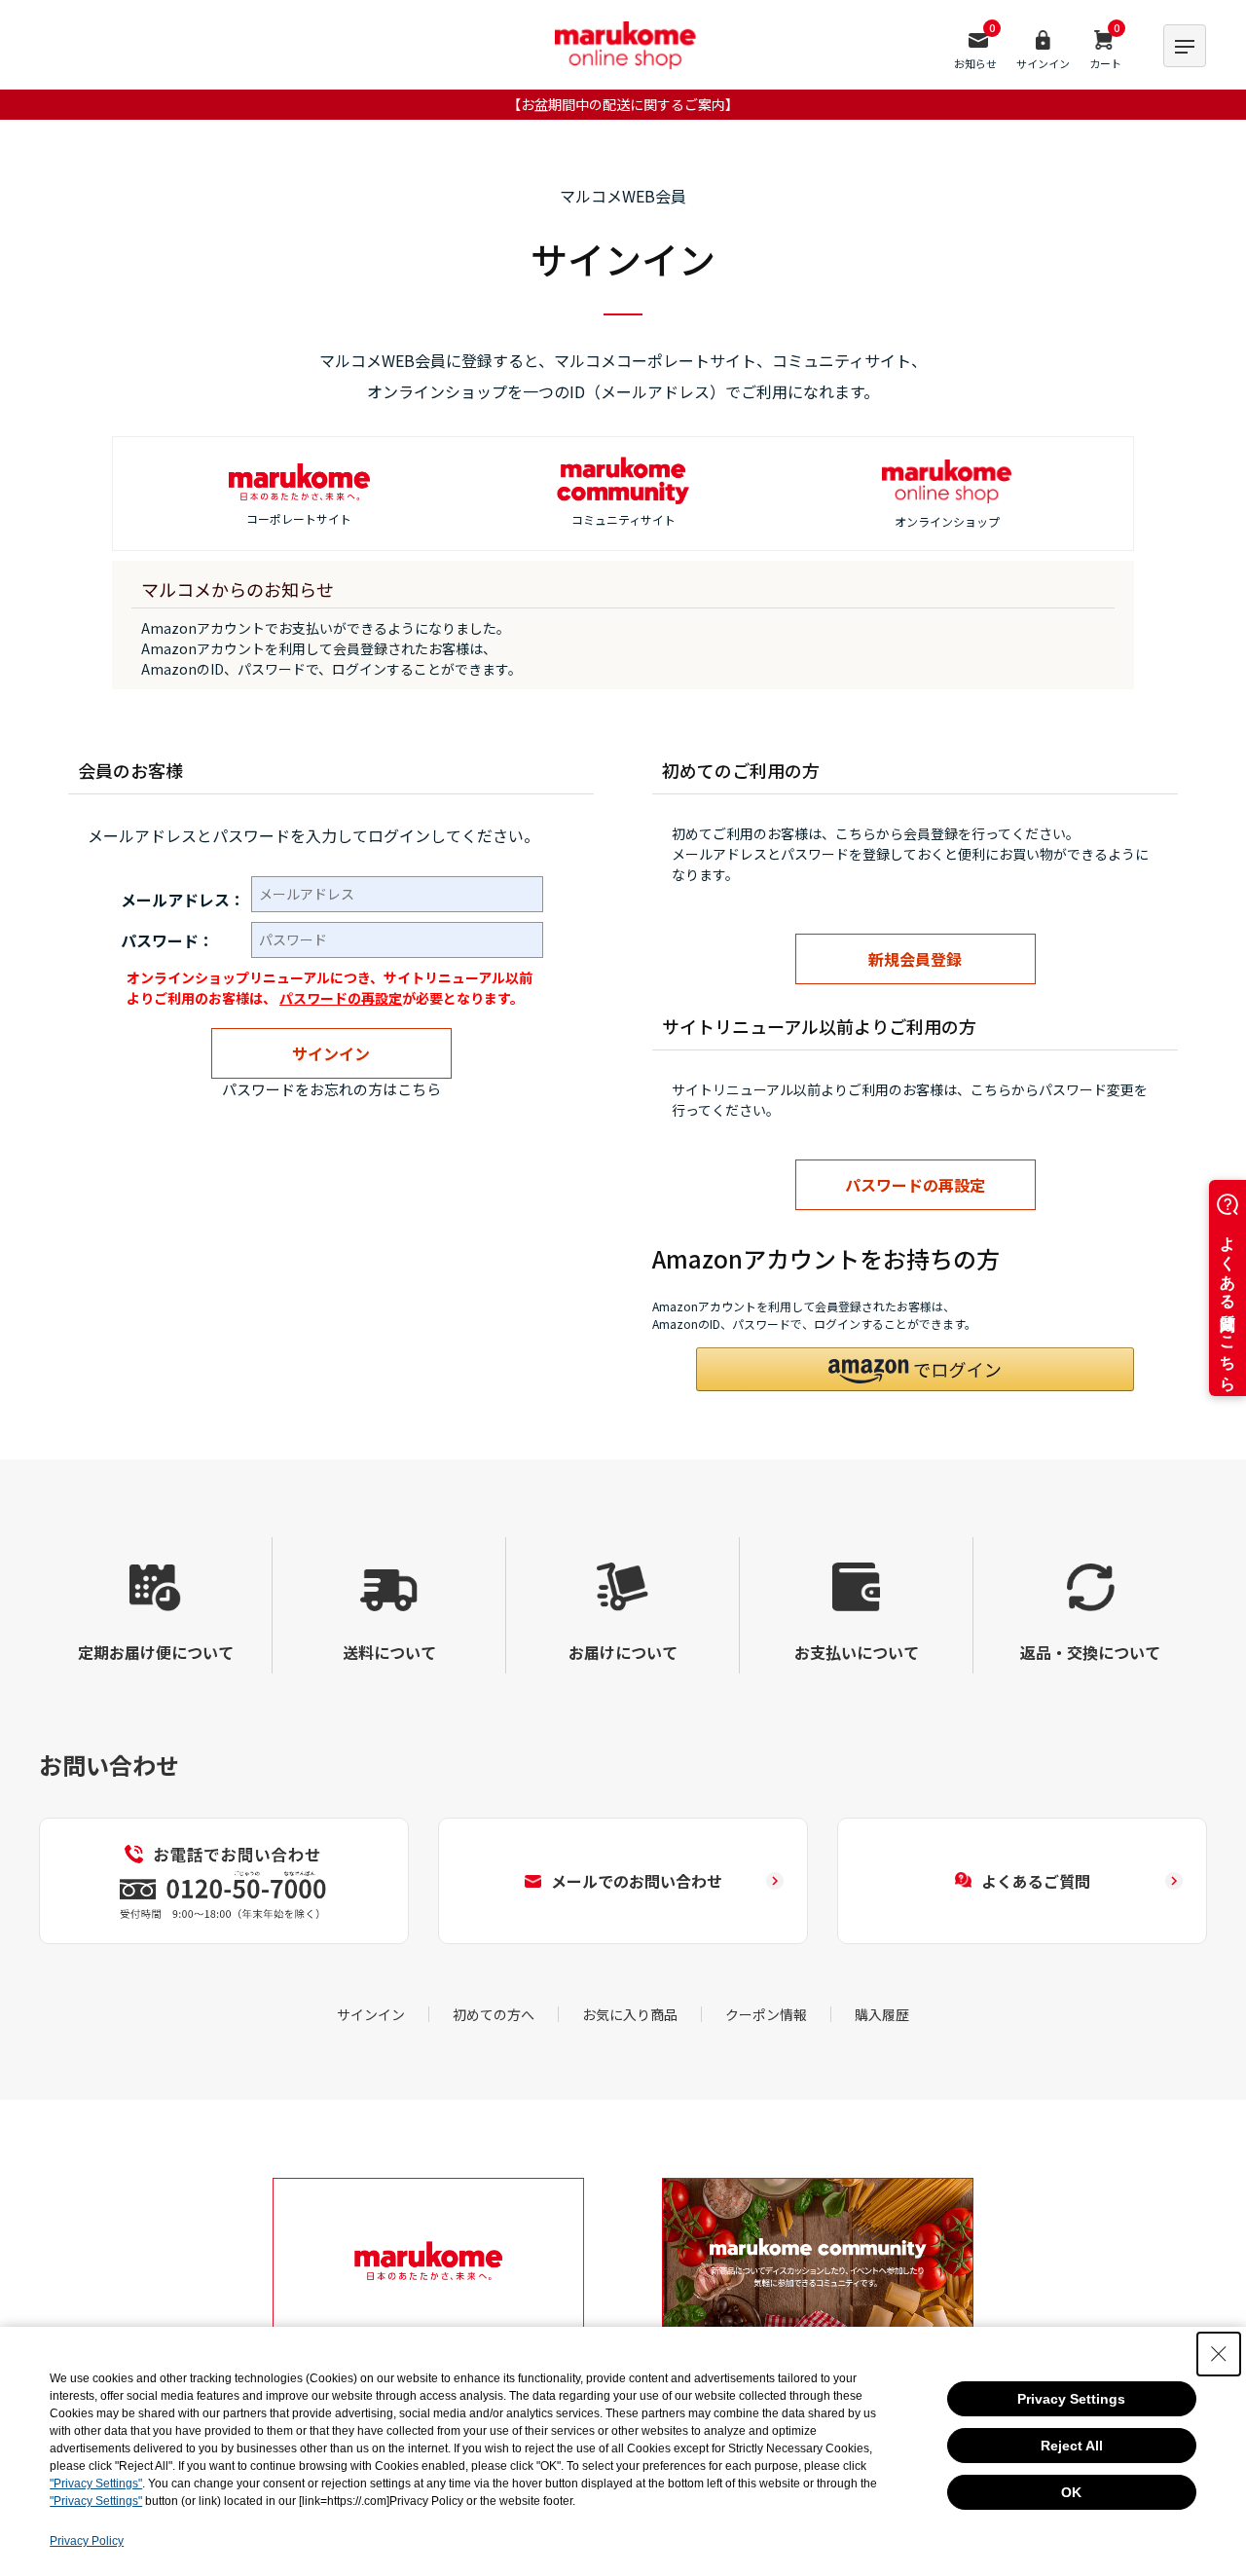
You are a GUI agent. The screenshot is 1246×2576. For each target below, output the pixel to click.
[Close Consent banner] (1219, 2354)
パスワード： (167, 940)
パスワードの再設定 (341, 998)
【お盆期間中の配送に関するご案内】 (623, 104)
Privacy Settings (1071, 2399)
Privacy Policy (87, 2541)
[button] (915, 1369)
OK (1071, 2492)
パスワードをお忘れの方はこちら (331, 1089)
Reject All (1072, 2446)
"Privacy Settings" (96, 2484)
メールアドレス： (183, 900)
